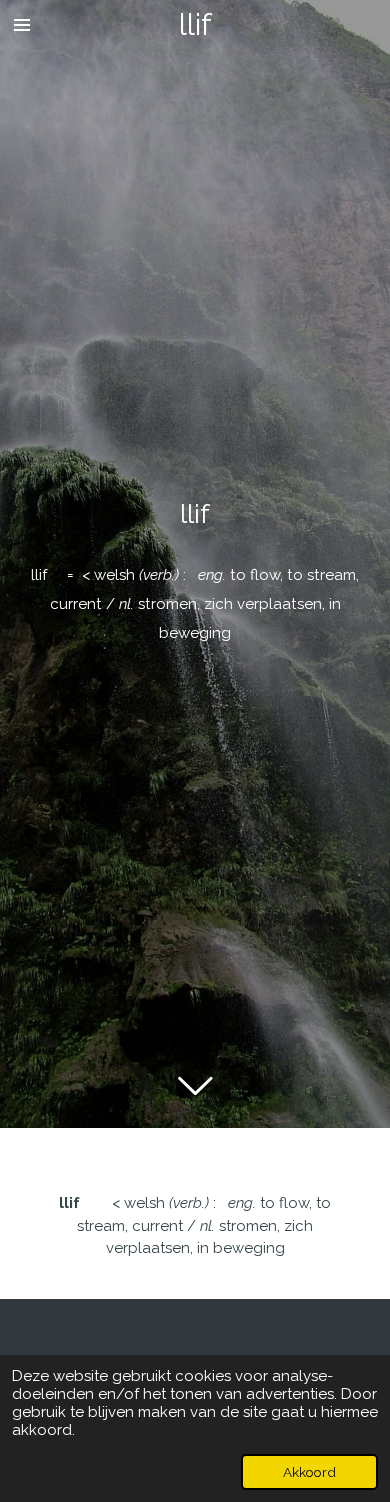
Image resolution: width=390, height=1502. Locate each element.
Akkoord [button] (309, 1472)
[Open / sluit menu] (22, 25)
